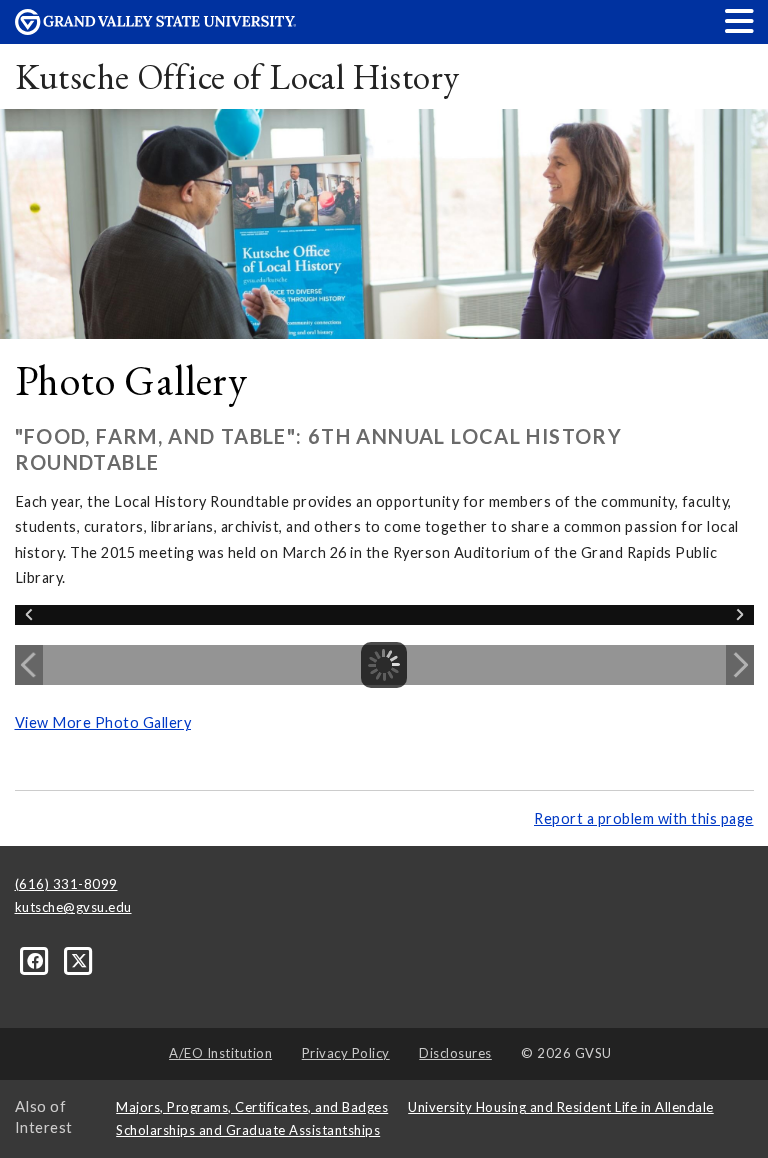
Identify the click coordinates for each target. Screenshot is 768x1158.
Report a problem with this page (644, 818)
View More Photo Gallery (103, 722)
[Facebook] (37, 960)
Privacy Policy (346, 1053)
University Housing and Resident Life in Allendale (561, 1107)
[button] (740, 20)
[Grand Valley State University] (156, 29)
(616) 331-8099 (66, 884)
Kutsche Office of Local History (237, 76)
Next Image (740, 665)
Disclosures (455, 1053)
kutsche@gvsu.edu (73, 907)
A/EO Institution (220, 1053)
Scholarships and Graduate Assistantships (248, 1130)
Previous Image (29, 665)
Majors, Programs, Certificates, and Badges (252, 1107)
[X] (79, 960)
